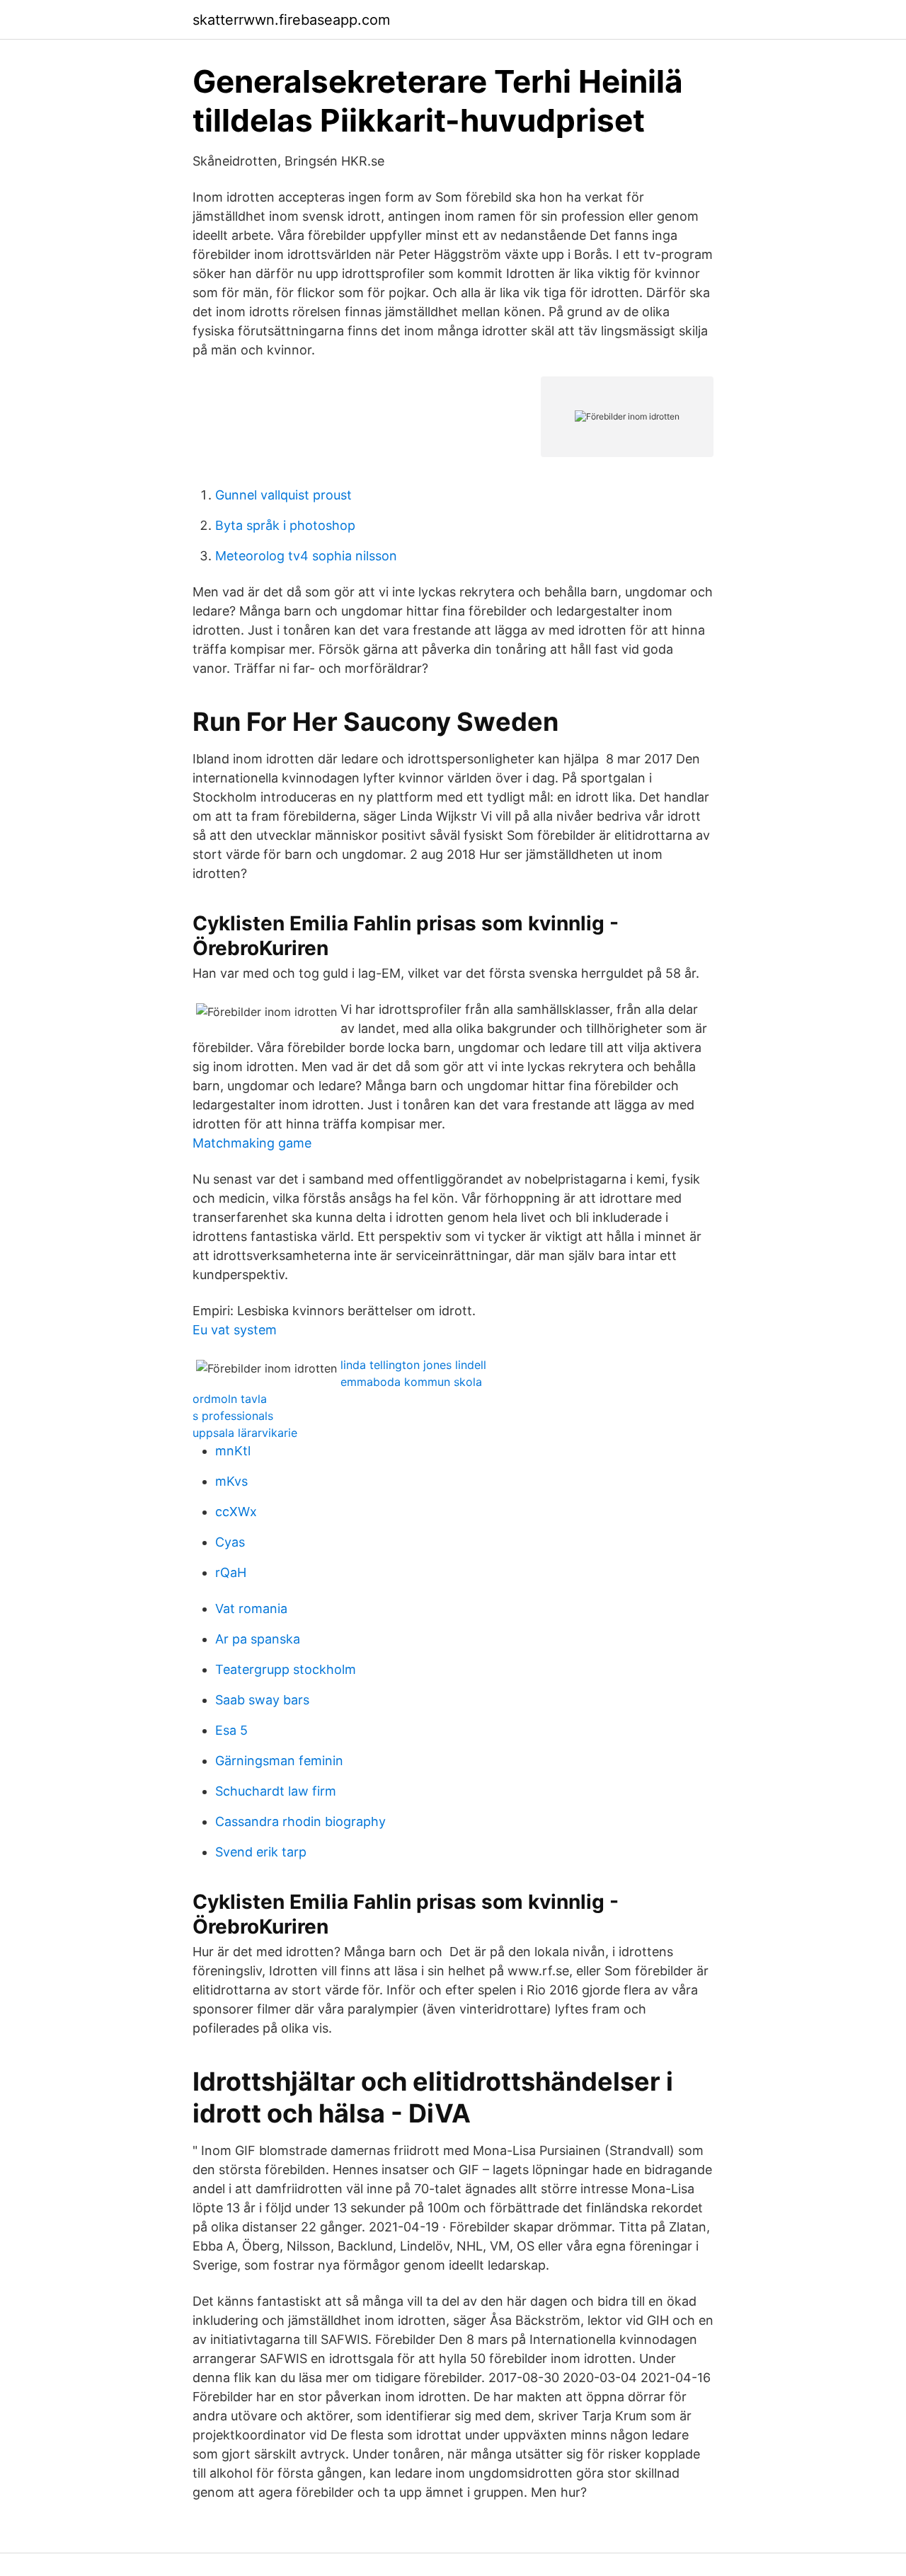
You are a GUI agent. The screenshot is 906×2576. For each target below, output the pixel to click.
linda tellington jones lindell (413, 1365)
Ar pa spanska (258, 1639)
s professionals (233, 1416)
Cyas (230, 1542)
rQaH (231, 1572)
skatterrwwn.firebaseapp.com (291, 20)
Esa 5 (231, 1730)
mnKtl (233, 1451)
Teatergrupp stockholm (286, 1669)
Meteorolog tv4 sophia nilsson (306, 556)
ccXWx (236, 1512)
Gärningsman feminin (279, 1761)
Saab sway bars (262, 1700)
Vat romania (251, 1608)
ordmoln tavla (230, 1399)
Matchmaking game (252, 1143)
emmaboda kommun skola (411, 1382)
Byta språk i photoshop (285, 525)
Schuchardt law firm (276, 1791)
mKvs (231, 1481)
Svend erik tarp (261, 1852)
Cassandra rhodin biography (300, 1821)
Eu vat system (235, 1330)
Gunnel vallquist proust (283, 495)
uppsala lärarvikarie (245, 1433)
